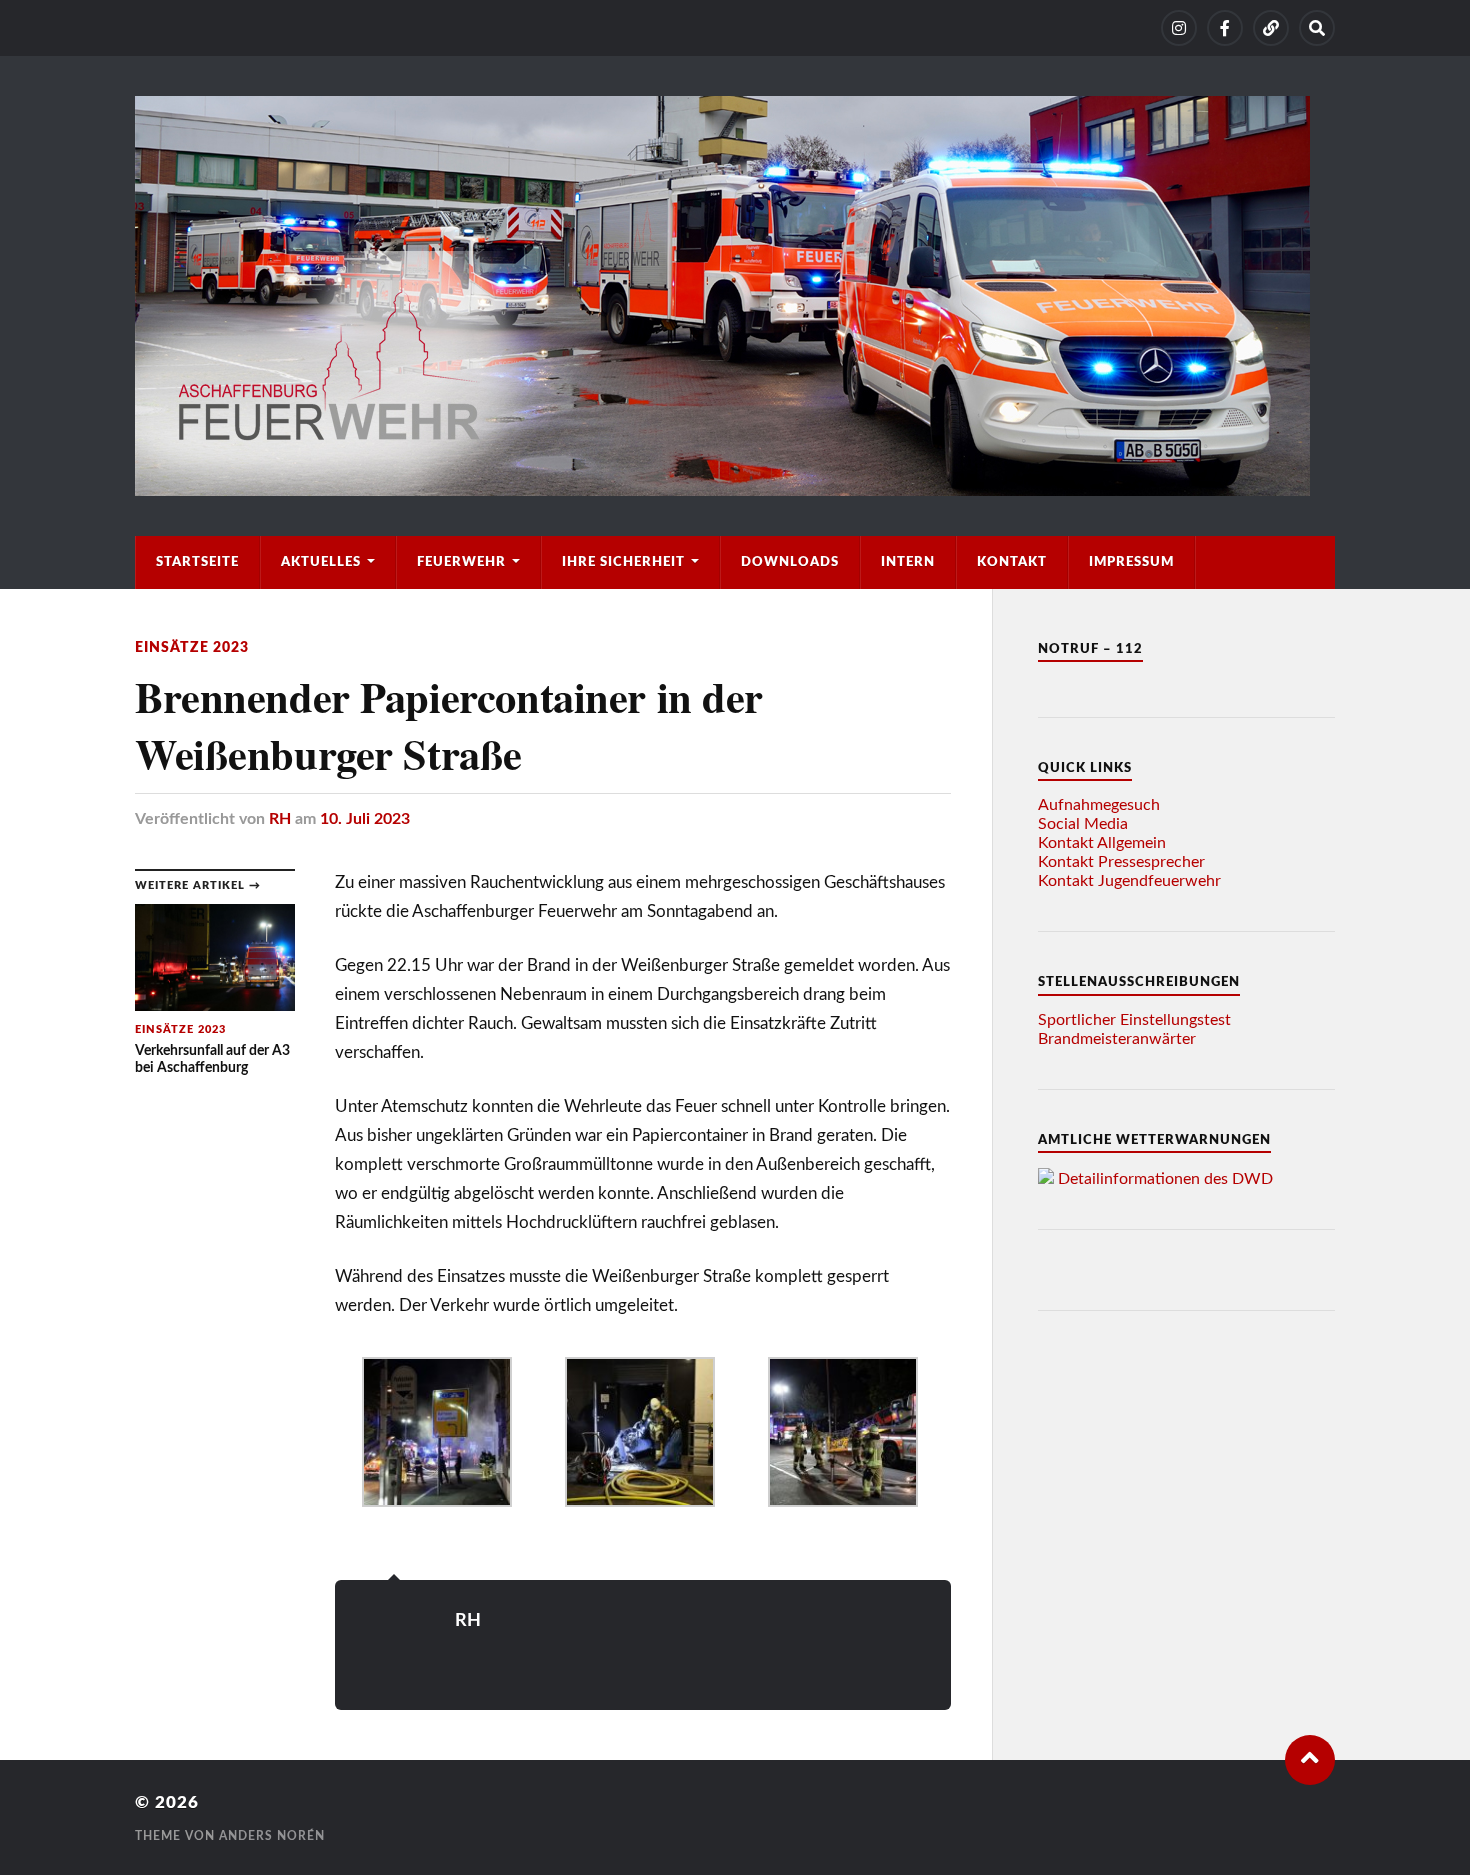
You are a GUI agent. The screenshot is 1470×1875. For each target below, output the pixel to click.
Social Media (1083, 824)
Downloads (790, 562)
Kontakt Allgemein (1102, 843)
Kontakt (1012, 562)
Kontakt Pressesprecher (1121, 862)
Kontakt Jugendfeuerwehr (1129, 881)
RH (280, 819)
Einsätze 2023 (192, 647)
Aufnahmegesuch (1099, 805)
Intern (908, 562)
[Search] (1317, 28)
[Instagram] (1179, 28)
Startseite (197, 562)
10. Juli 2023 (365, 819)
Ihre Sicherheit (623, 562)
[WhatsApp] (1271, 28)
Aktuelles (321, 562)
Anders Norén (272, 1836)
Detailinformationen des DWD (1165, 1179)
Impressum (1131, 562)
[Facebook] (1225, 28)
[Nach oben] (1310, 1760)
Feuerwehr (461, 562)
